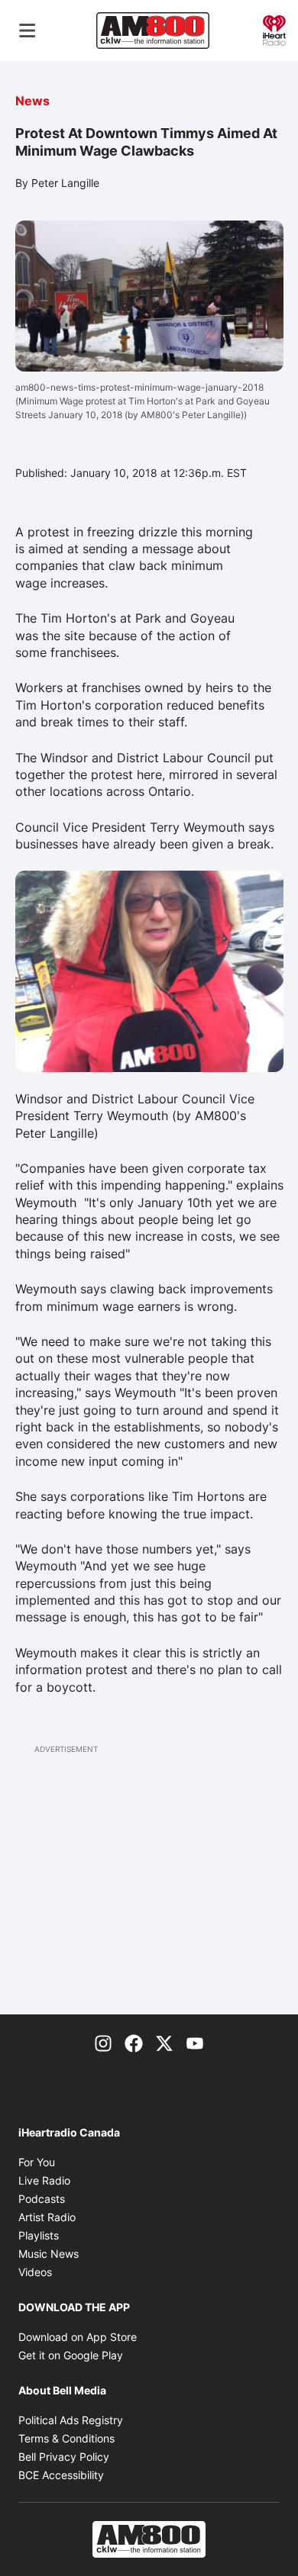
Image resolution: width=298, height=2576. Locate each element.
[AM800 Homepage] (153, 31)
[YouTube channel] (195, 2042)
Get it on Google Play (71, 2355)
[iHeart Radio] (274, 29)
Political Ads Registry (71, 2420)
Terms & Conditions (66, 2438)
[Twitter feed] (164, 2042)
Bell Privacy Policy (64, 2457)
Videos (35, 2272)
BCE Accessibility (61, 2475)
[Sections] (28, 31)
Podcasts (42, 2199)
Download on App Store (78, 2337)
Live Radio (44, 2180)
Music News (49, 2254)
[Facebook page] (134, 2042)
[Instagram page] (103, 2042)
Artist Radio (47, 2217)
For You (37, 2162)
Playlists (39, 2235)
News (32, 101)
